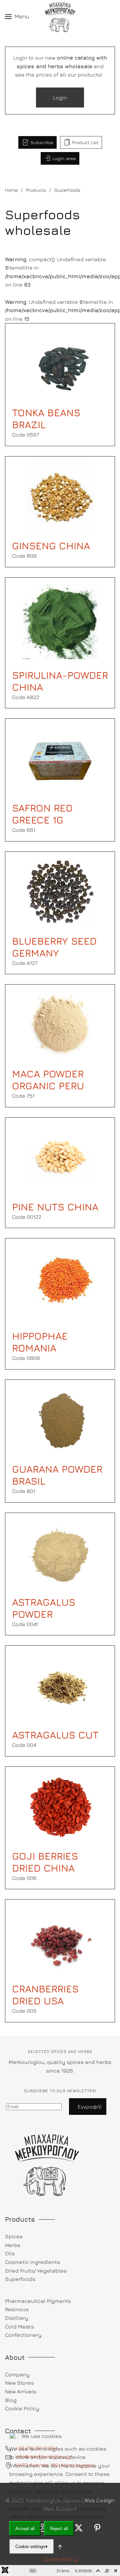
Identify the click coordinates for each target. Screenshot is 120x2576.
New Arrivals (21, 2391)
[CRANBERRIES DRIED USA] (60, 1939)
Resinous (17, 2309)
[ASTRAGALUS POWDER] (60, 1552)
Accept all (25, 2529)
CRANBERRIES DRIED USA (45, 1995)
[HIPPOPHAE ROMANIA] (60, 1282)
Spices (14, 2236)
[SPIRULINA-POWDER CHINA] (60, 621)
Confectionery (23, 2335)
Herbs (13, 2245)
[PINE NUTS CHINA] (60, 1157)
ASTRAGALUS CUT (55, 1735)
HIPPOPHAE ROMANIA (40, 1342)
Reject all (59, 2529)
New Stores (19, 2383)
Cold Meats (19, 2326)
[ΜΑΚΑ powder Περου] (60, 1024)
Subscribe (42, 142)
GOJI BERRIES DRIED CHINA (45, 1862)
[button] (17, 17)
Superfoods (20, 2279)
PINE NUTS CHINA (55, 1207)
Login (60, 97)
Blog (11, 2400)
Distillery (17, 2318)
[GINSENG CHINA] (60, 496)
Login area (64, 158)
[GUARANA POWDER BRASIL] (60, 1419)
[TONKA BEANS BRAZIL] (60, 363)
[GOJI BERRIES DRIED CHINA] (60, 1806)
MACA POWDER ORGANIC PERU (48, 1080)
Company (17, 2374)
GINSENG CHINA (51, 546)
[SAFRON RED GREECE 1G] (60, 758)
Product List (85, 142)
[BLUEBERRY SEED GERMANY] (60, 891)
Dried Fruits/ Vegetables (36, 2271)
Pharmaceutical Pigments (38, 2301)
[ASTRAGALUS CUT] (60, 1685)
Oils (10, 2253)
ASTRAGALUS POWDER (44, 1608)
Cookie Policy (60, 2559)
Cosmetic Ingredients (32, 2262)
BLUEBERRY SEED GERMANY (54, 947)
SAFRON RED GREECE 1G (42, 814)
